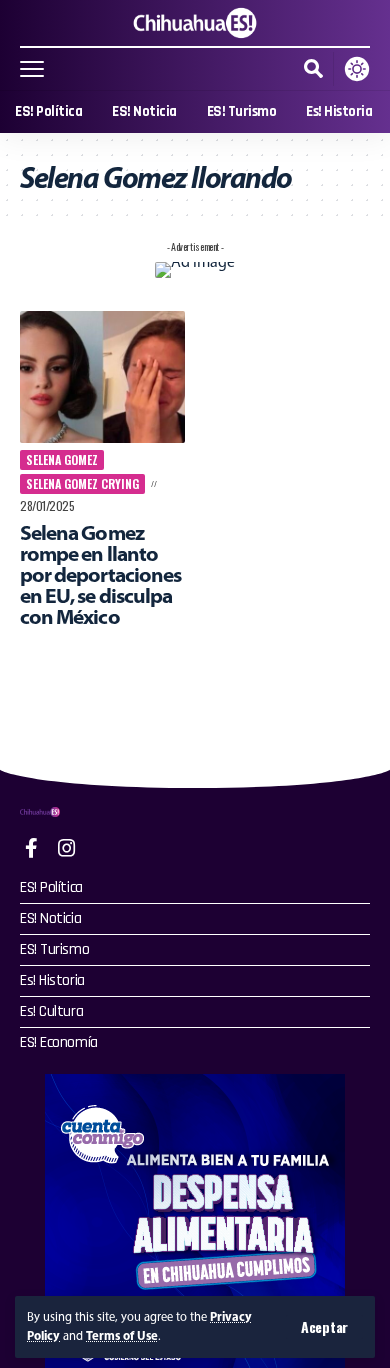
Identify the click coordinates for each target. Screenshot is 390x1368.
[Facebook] (31, 848)
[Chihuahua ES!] (195, 23)
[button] (324, 1327)
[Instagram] (67, 848)
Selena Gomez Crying (82, 483)
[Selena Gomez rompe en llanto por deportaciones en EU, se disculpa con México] (102, 377)
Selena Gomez (62, 459)
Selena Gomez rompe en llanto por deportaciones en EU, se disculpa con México (100, 574)
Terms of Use (122, 1335)
